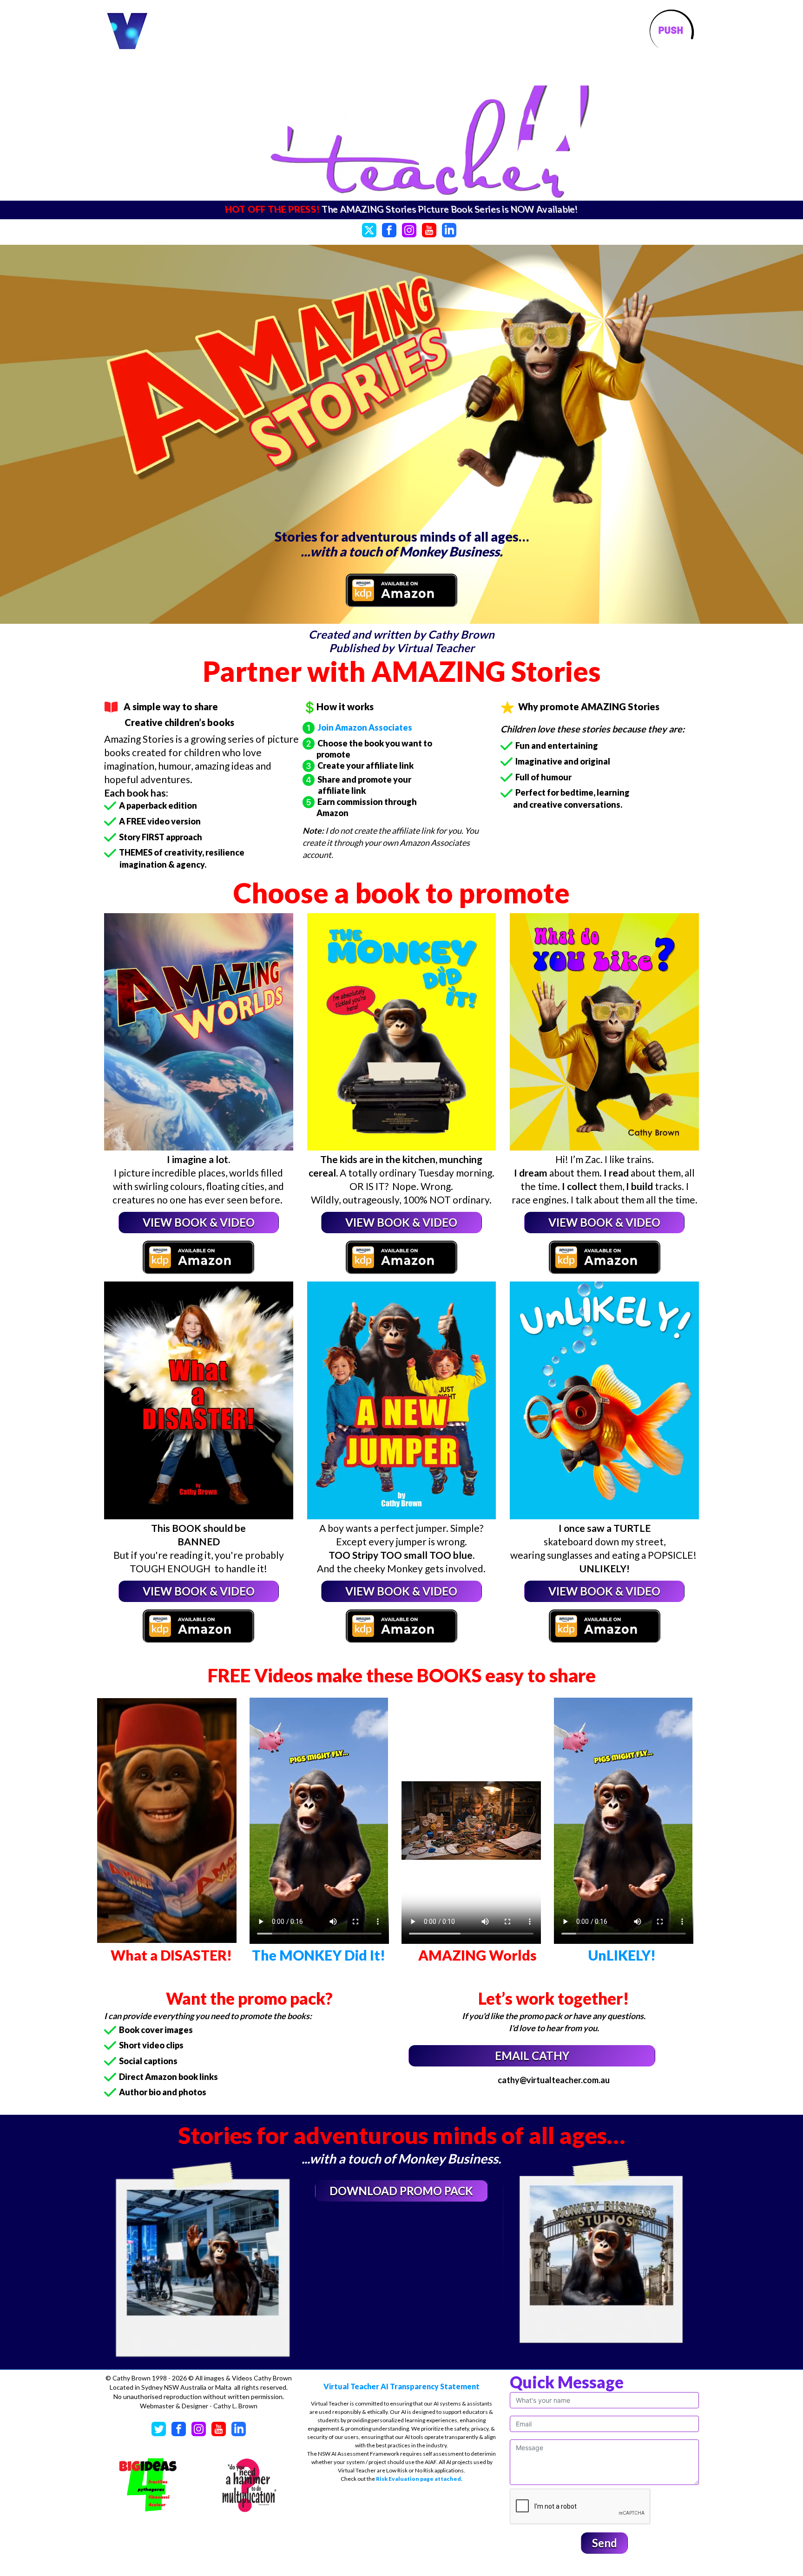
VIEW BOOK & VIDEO (199, 1222)
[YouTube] (429, 229)
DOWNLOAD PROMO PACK (401, 2191)
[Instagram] (409, 229)
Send (605, 2543)
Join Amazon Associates (363, 727)
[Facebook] (389, 229)
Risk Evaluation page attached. (419, 2479)
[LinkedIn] (449, 229)
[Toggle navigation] (671, 32)
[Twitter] (369, 229)
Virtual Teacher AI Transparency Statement (401, 2386)
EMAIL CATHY (532, 2056)
